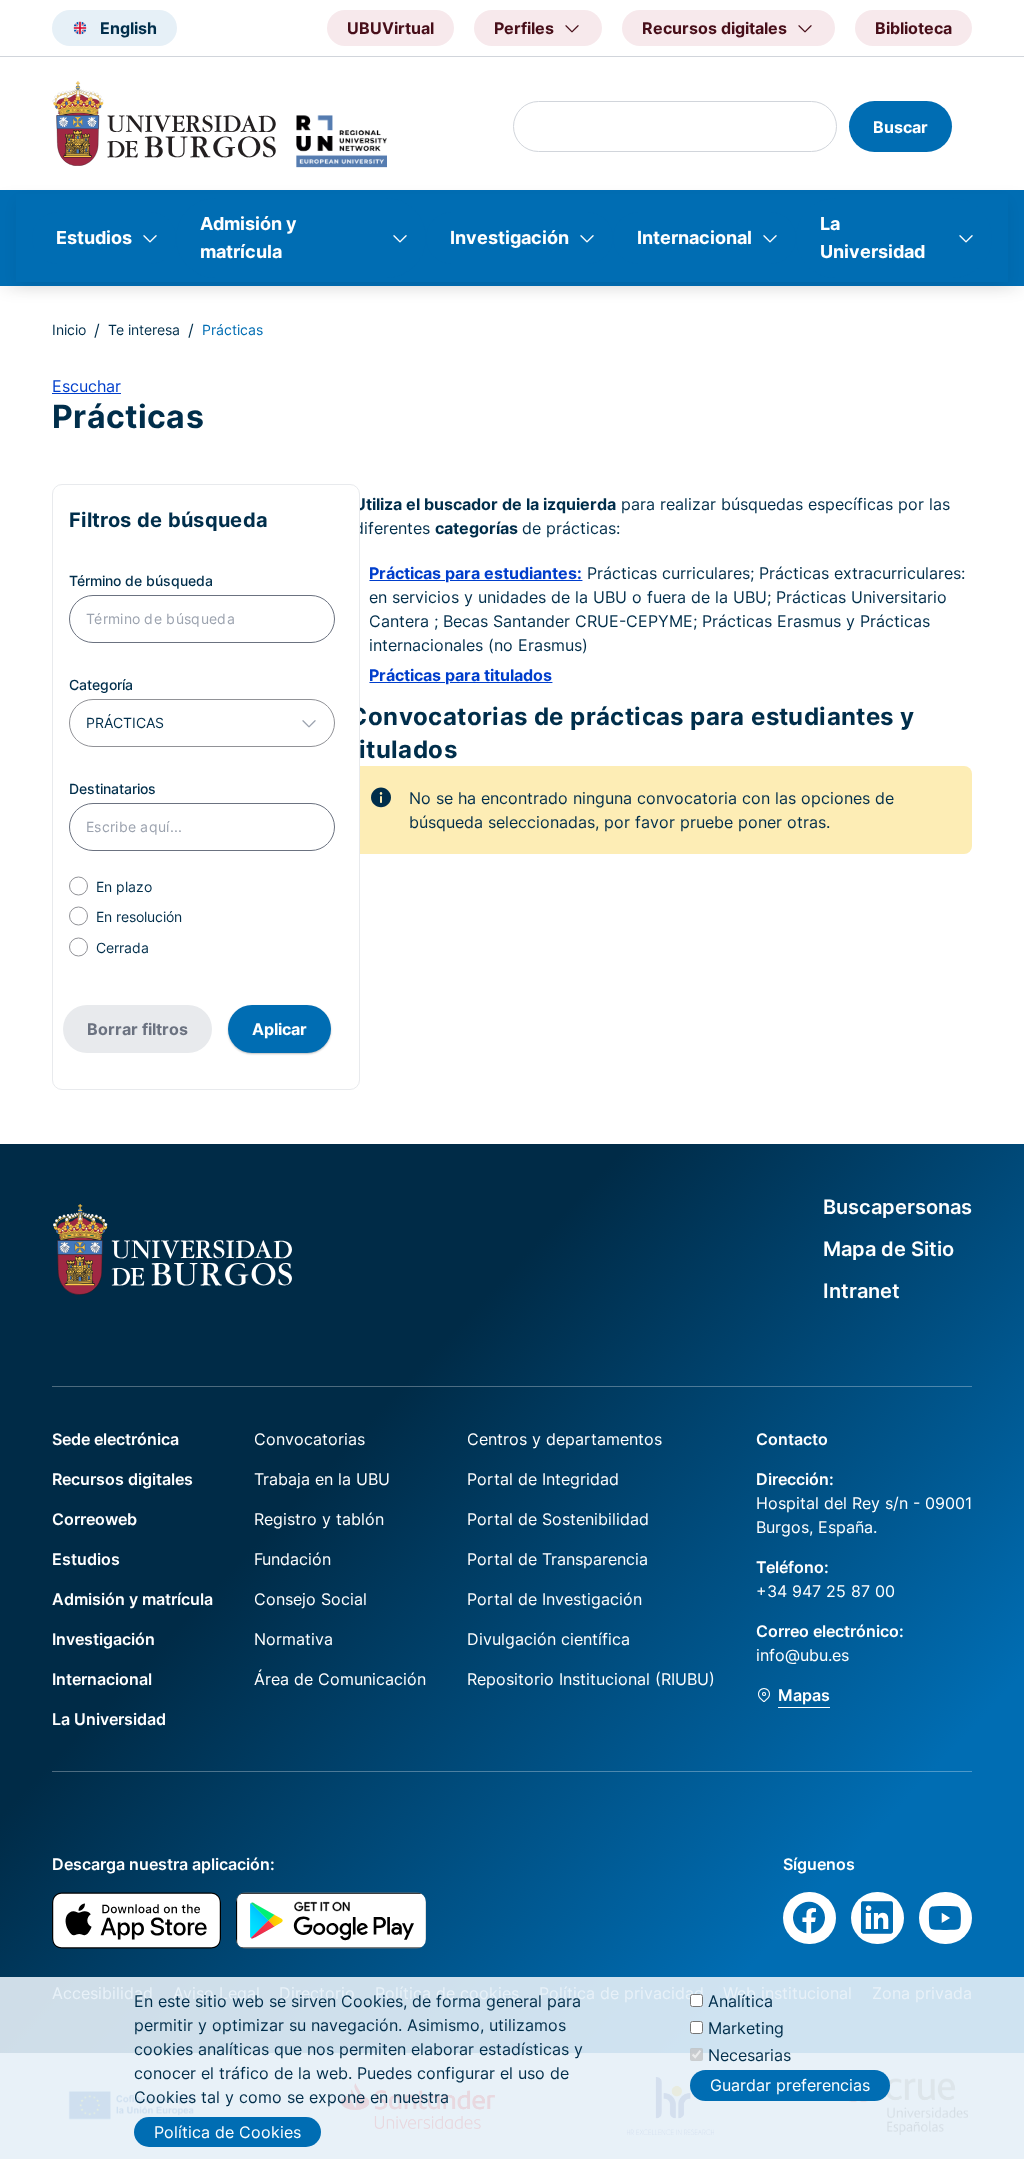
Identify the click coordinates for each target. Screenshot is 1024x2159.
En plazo (124, 886)
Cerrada (122, 947)
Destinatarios (112, 788)
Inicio (69, 329)
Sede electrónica (115, 1439)
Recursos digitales (122, 1479)
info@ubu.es (802, 1655)
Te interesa (144, 329)
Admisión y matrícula (248, 237)
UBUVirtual (390, 28)
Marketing (746, 2028)
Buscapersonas (897, 1207)
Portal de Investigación (554, 1599)
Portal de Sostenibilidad (558, 1519)
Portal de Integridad (543, 1479)
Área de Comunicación (340, 1679)
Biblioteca (913, 28)
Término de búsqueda (141, 580)
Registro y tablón (319, 1519)
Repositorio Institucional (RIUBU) (591, 1679)
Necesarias (749, 2055)
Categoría (101, 684)
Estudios (94, 237)
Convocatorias (309, 1439)
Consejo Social (310, 1599)
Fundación (292, 1559)
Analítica (740, 2001)
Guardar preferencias (790, 2085)
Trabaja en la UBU (322, 1479)
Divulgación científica (548, 1639)
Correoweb (94, 1519)
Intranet (861, 1291)
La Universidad (872, 237)
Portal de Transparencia (557, 1559)
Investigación (509, 237)
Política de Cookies (227, 2132)
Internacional (694, 237)
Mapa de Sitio (888, 1249)
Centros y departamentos (564, 1439)
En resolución (139, 916)
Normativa (293, 1639)
